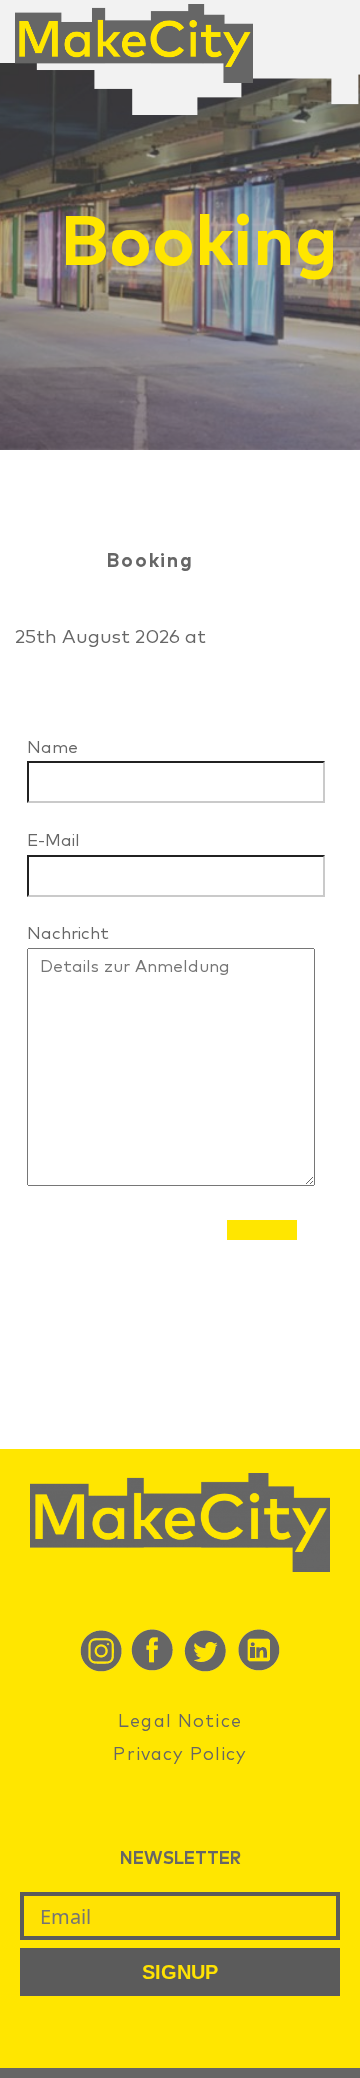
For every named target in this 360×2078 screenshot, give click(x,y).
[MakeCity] (134, 77)
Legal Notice (180, 1722)
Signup (180, 1972)
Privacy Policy (179, 1755)
